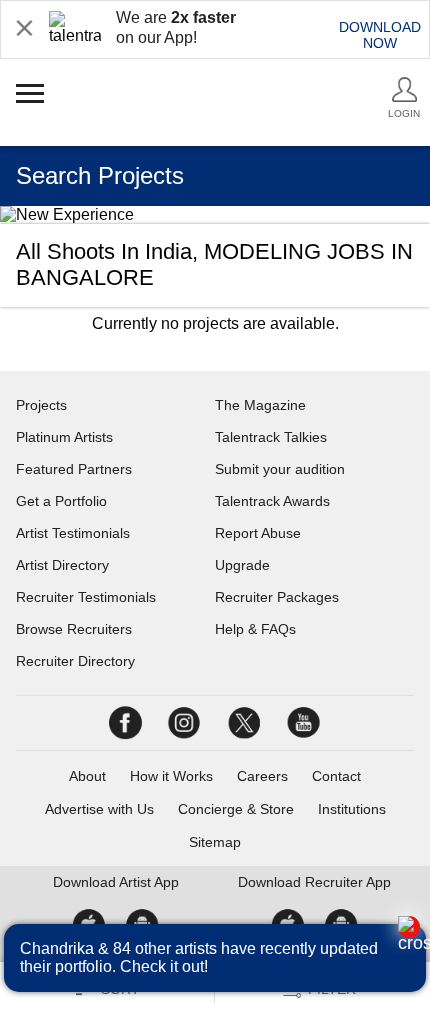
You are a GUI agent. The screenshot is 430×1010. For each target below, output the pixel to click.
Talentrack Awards (272, 501)
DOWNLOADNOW (380, 35)
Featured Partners (74, 469)
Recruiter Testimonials (86, 597)
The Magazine (260, 405)
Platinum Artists (64, 437)
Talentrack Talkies (271, 437)
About (87, 776)
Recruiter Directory (75, 661)
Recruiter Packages (277, 597)
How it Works (171, 776)
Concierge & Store (236, 809)
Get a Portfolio (61, 501)
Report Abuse (258, 533)
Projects (41, 405)
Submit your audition (280, 469)
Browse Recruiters (74, 629)
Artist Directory (62, 565)
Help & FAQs (255, 629)
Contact (336, 776)
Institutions (352, 809)
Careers (262, 776)
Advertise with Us (99, 809)
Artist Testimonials (73, 533)
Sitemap (215, 842)
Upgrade (242, 565)
